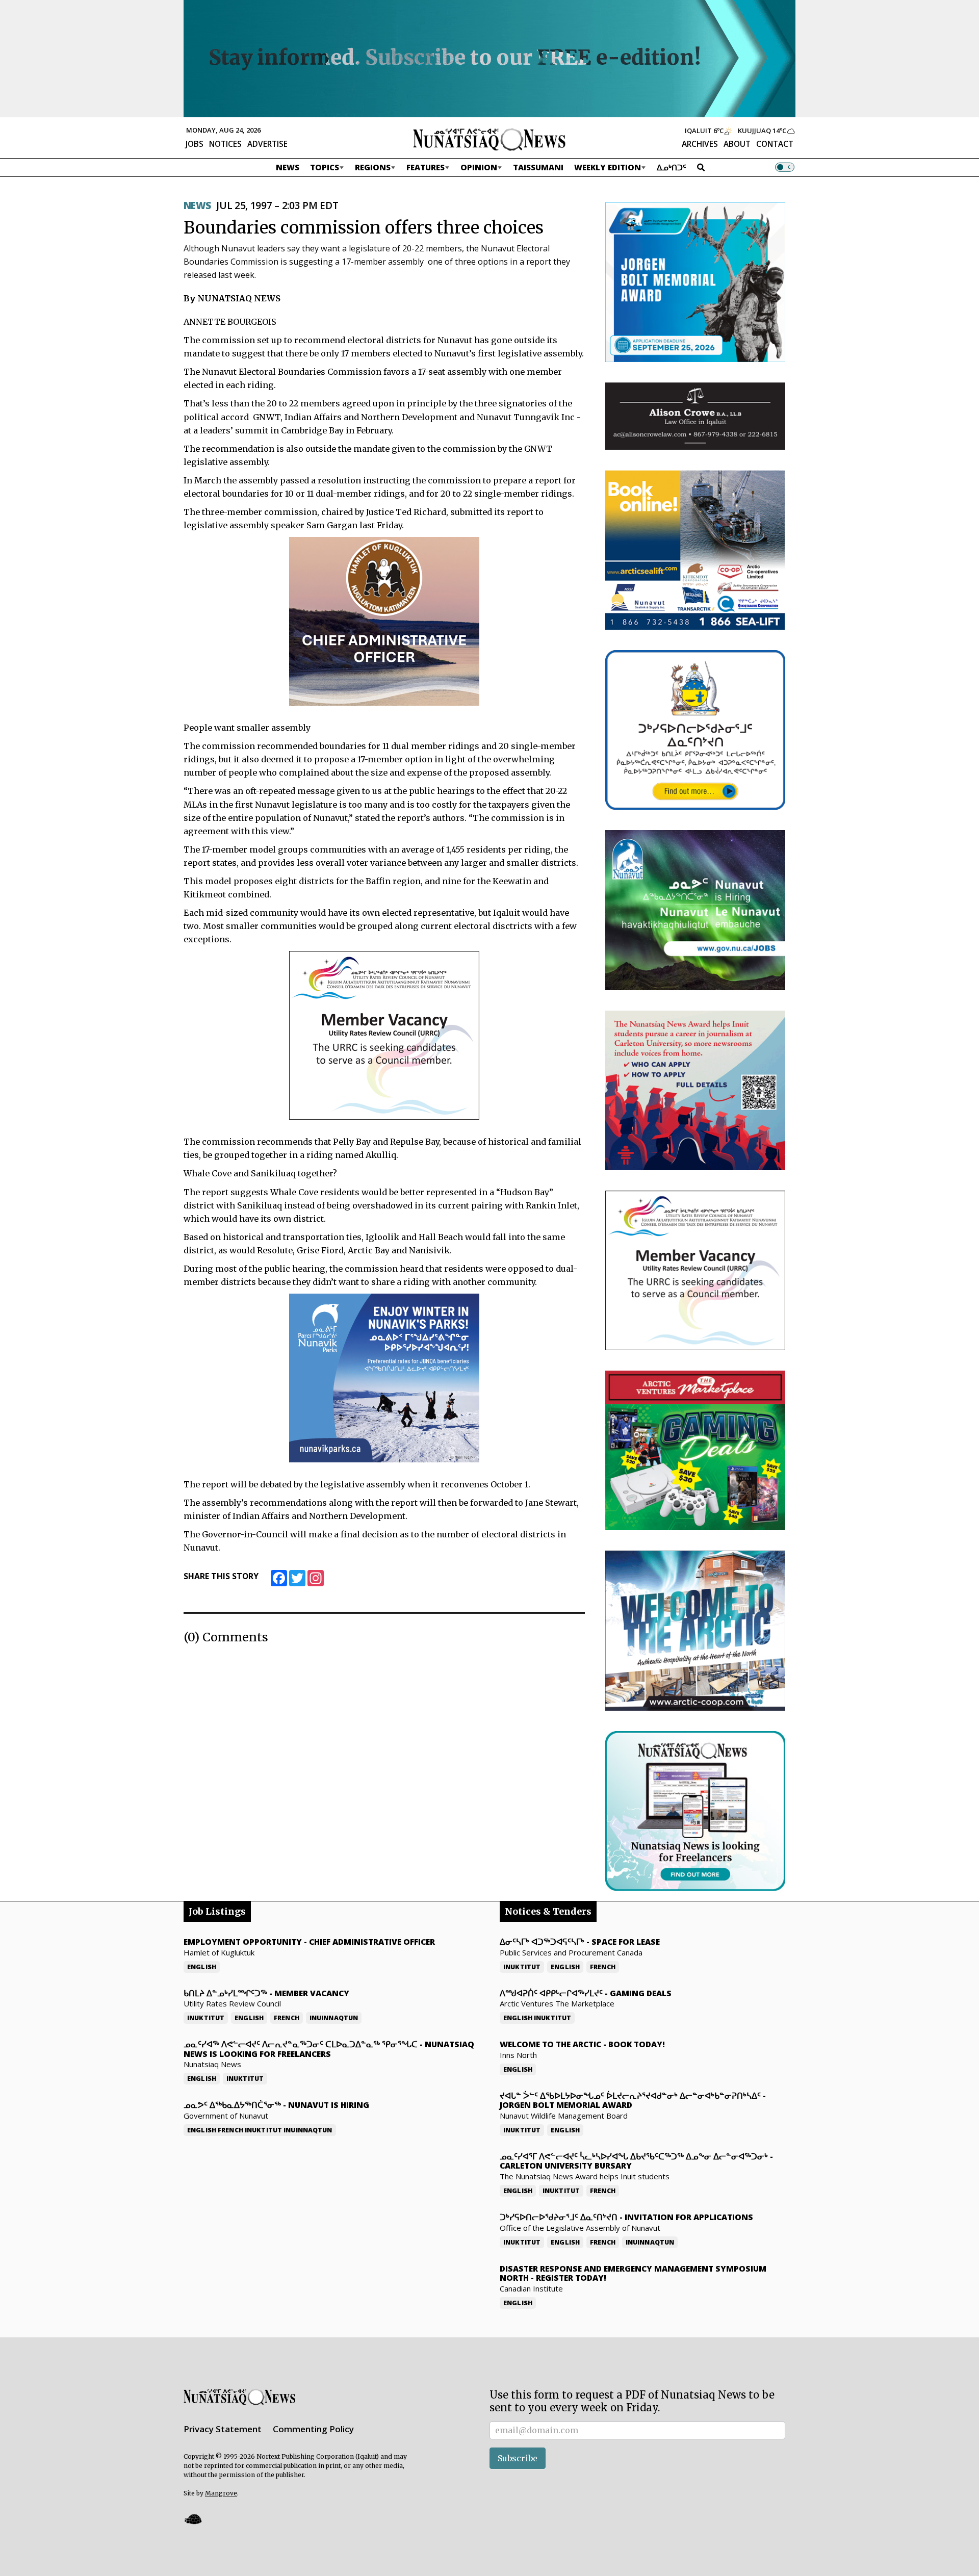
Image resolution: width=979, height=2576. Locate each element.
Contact (775, 144)
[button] (193, 2519)
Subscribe (518, 2458)
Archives (700, 144)
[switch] (785, 167)
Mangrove (221, 2493)
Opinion (479, 167)
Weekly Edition (608, 167)
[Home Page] (489, 139)
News (288, 167)
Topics (325, 167)
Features (426, 167)
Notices (225, 144)
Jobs (195, 144)
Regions (373, 167)
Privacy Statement (223, 2429)
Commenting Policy (313, 2429)
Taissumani (538, 167)
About (737, 144)
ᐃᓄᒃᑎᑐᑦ (672, 167)
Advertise (267, 144)
